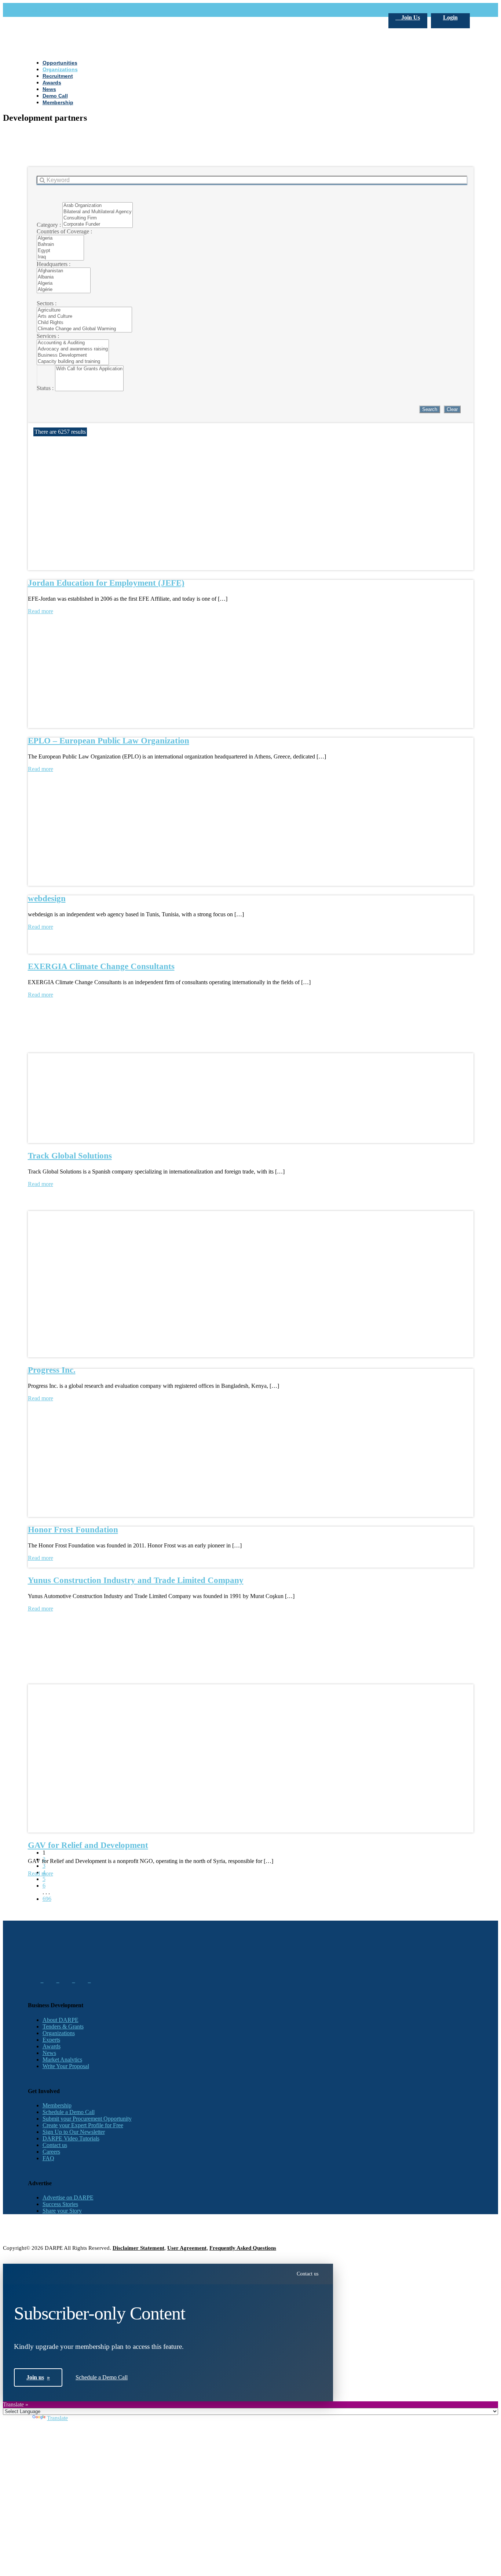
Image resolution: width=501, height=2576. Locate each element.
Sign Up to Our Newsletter (74, 2132)
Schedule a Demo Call (69, 2112)
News (49, 2053)
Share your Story (62, 2211)
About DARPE (61, 2020)
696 (47, 1899)
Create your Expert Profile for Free (83, 2125)
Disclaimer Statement (138, 2248)
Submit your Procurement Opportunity (87, 2119)
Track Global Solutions (70, 1156)
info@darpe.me (108, 10)
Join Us (410, 17)
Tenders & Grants (63, 2026)
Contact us (55, 2145)
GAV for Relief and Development (88, 1845)
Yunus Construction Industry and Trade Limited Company (136, 1580)
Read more (41, 995)
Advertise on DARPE (68, 2197)
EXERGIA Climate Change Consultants (101, 966)
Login (450, 17)
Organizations (59, 2033)
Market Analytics (62, 2060)
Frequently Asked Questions (243, 2248)
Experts (51, 2040)
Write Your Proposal (66, 2066)
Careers (51, 2152)
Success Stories (60, 2204)
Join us (38, 2377)
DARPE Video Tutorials (71, 2138)
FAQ (48, 2158)
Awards (52, 2046)
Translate (57, 2418)
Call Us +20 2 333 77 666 (58, 10)
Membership (57, 2105)
